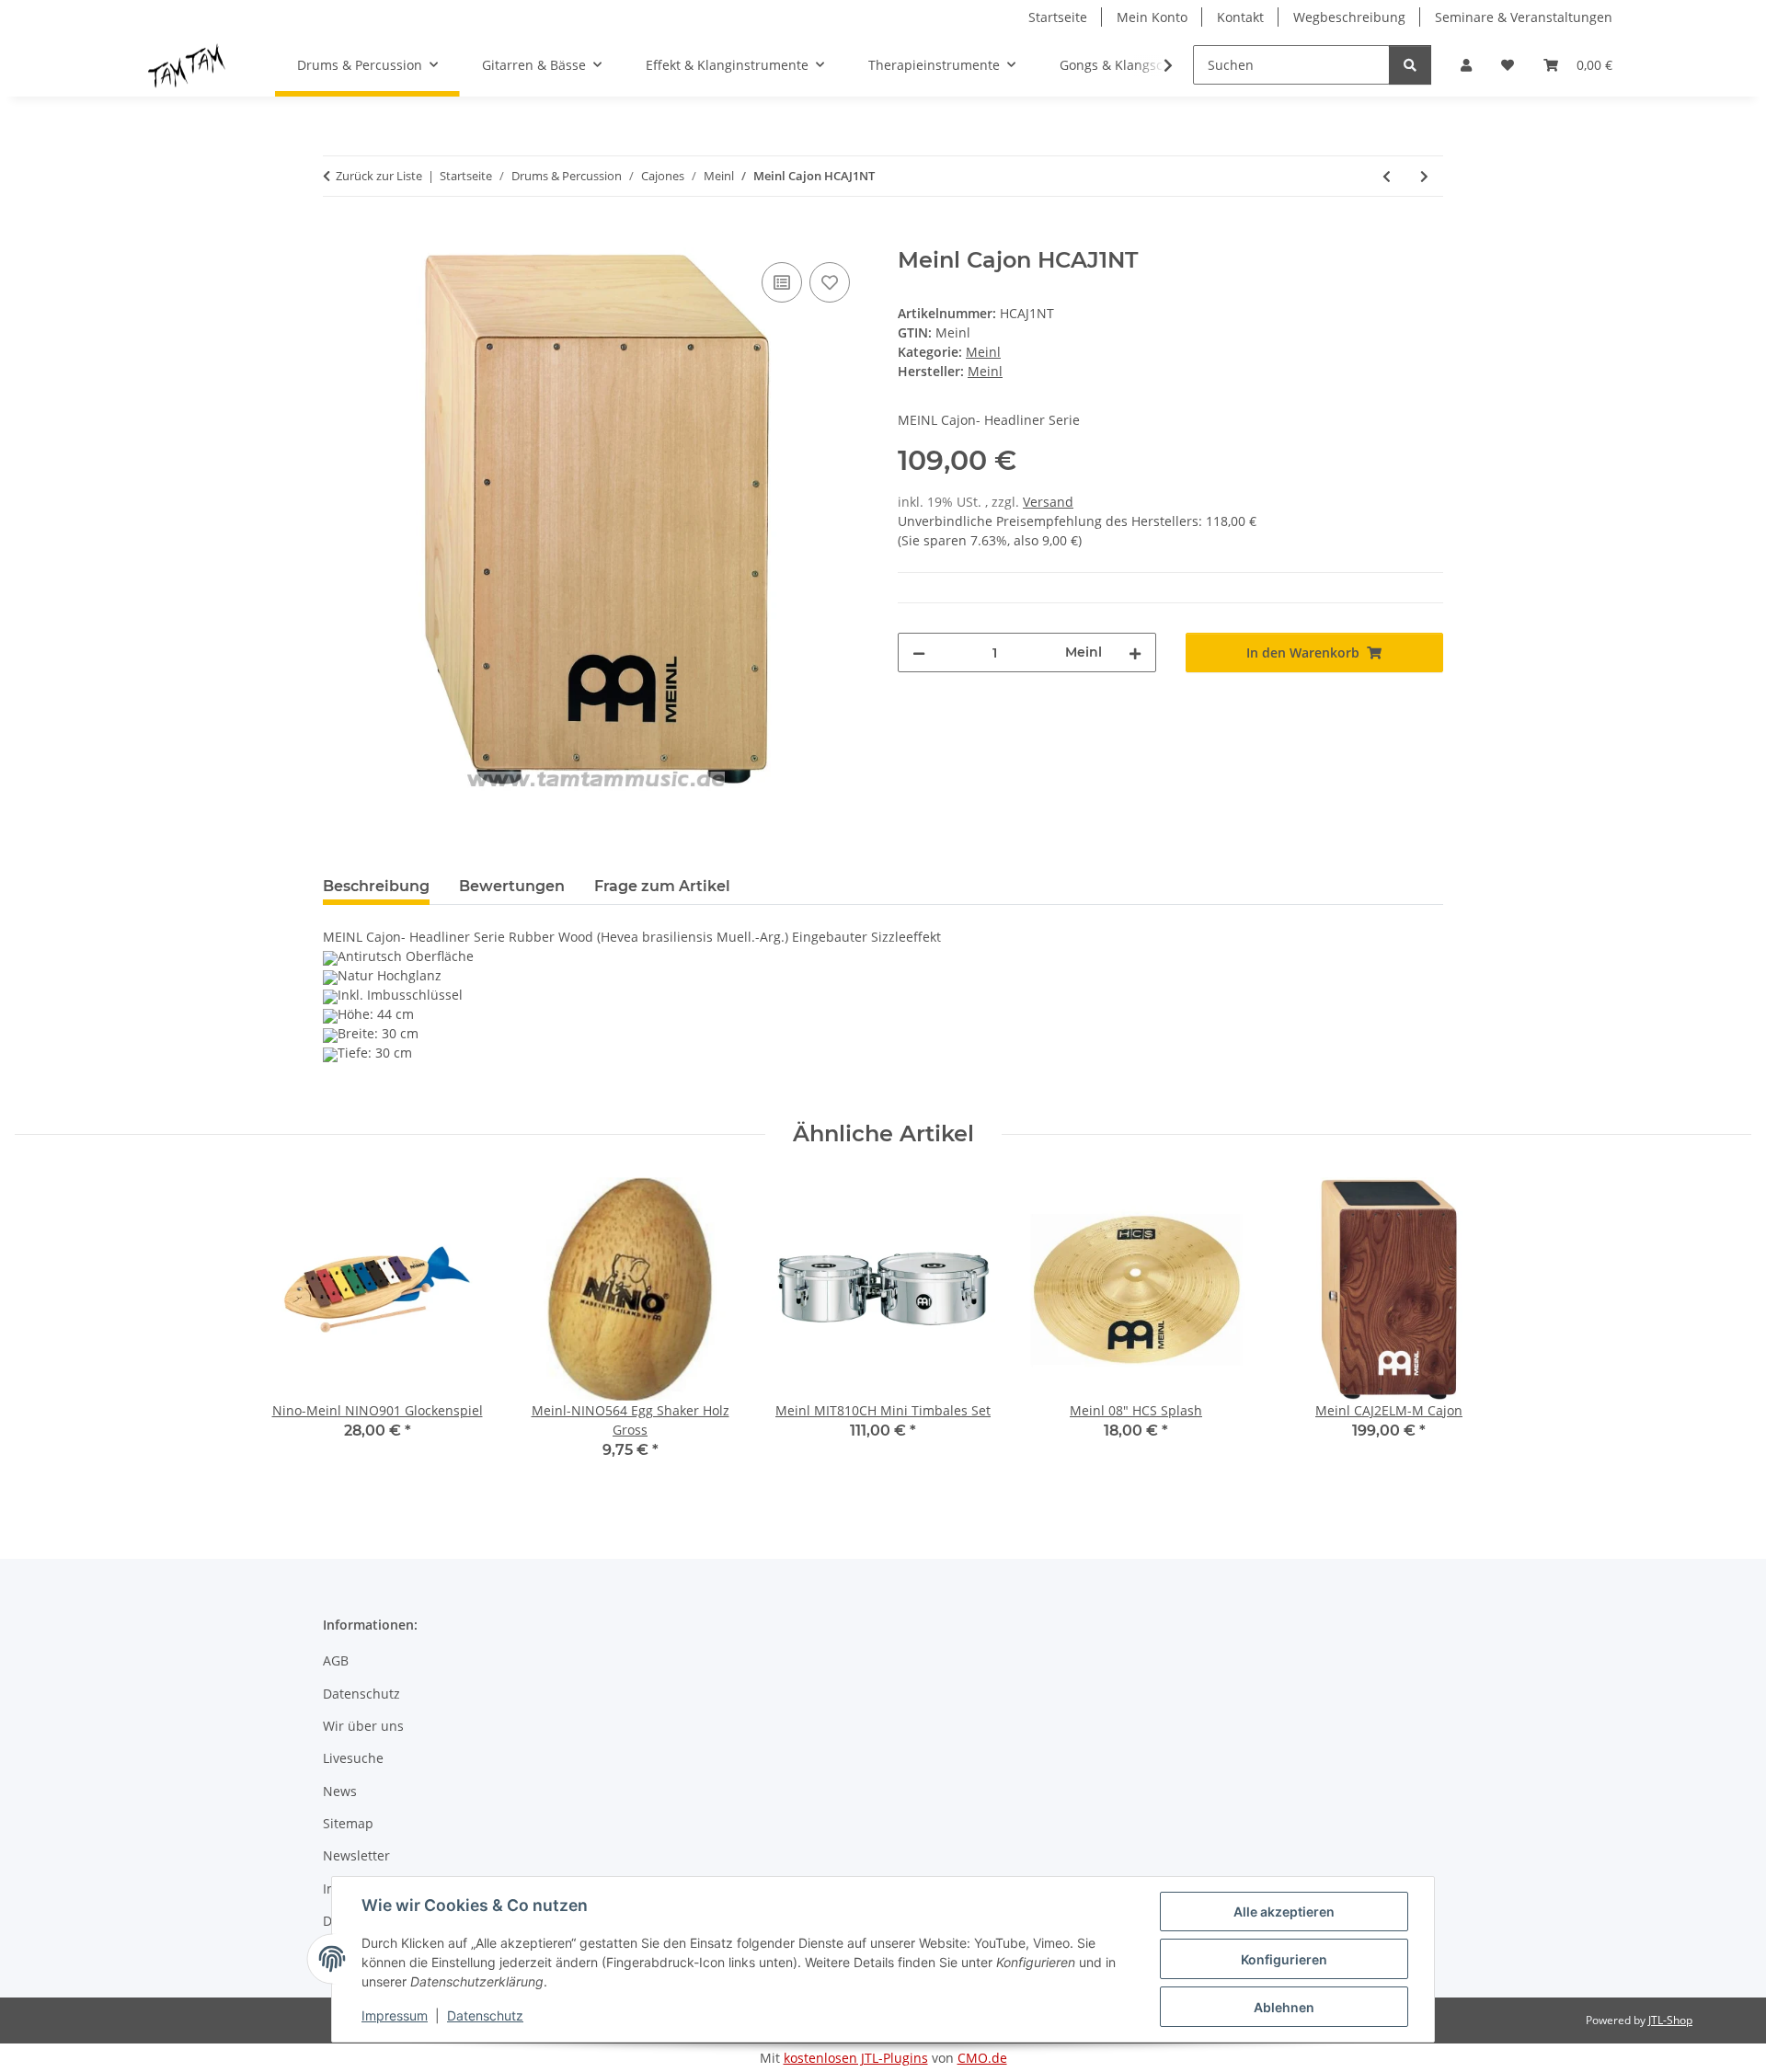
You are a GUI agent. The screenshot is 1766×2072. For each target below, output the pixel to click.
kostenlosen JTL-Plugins (856, 2058)
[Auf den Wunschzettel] (830, 282)
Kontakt (1240, 17)
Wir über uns (363, 1726)
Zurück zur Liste (379, 176)
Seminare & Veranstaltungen (1524, 17)
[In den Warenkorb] (338, 237)
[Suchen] (1410, 65)
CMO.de (982, 2058)
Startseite (1058, 17)
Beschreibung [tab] (376, 886)
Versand (1048, 502)
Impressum (395, 2015)
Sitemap (348, 1823)
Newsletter (356, 1855)
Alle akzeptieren (1284, 1912)
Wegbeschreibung (1349, 17)
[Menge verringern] (919, 653)
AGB (336, 1660)
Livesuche (353, 1758)
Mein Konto (1152, 17)
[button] (1466, 65)
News (340, 1791)
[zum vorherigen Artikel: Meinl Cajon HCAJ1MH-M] (1387, 176)
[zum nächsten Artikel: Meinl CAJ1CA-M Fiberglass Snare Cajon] (1424, 176)
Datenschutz (485, 2015)
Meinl (983, 352)
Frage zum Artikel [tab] (662, 886)
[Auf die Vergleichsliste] (782, 282)
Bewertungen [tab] (512, 886)
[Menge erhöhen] (1135, 653)
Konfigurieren (1284, 1959)
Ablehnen (1284, 2007)
